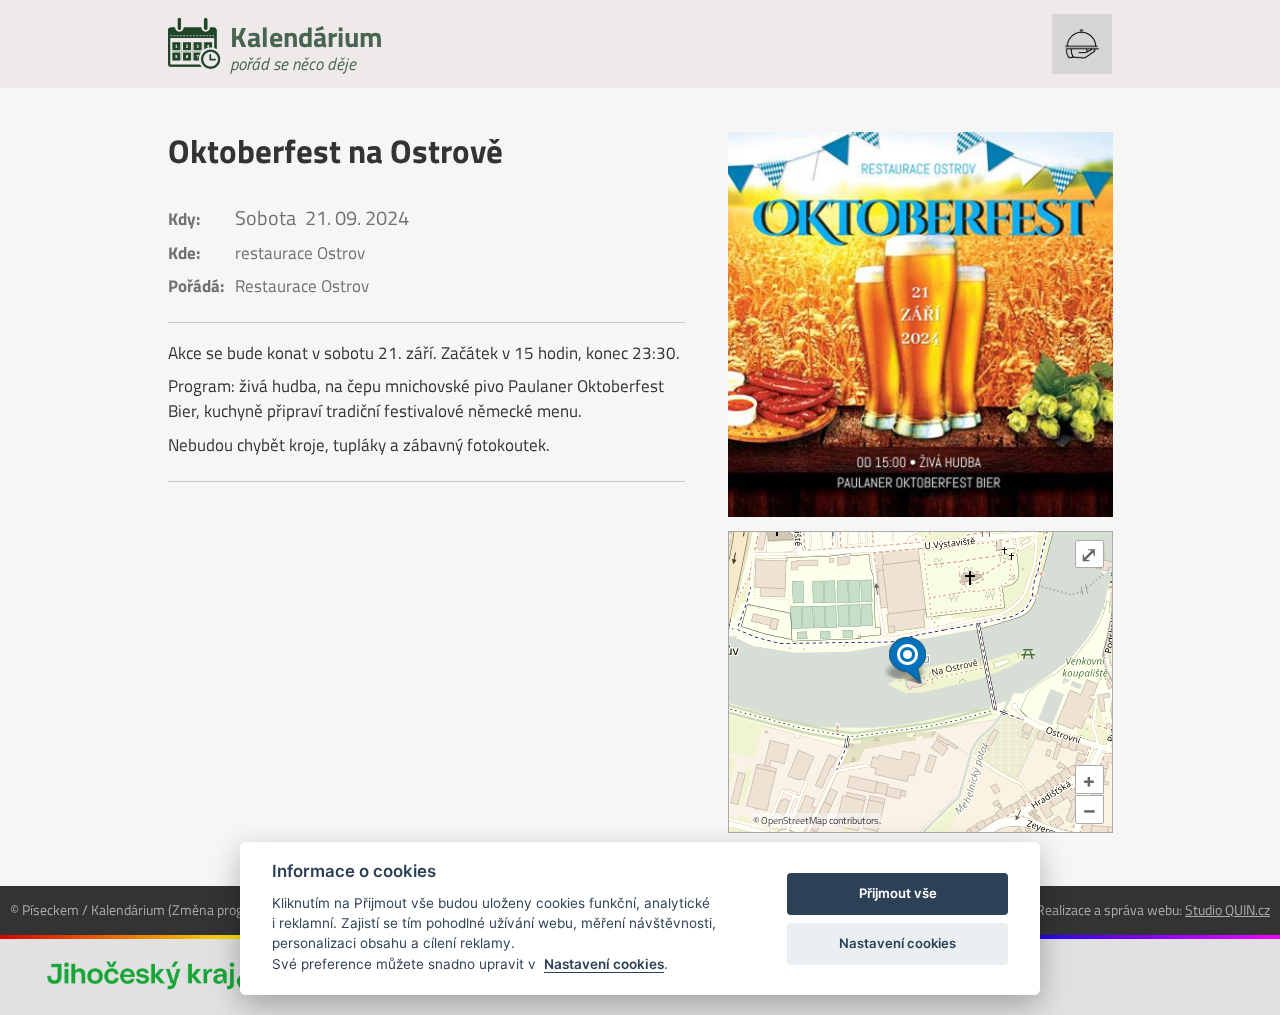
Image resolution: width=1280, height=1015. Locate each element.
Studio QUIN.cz (1227, 909)
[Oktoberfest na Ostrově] (920, 324)
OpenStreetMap (794, 820)
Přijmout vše (898, 893)
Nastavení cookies (604, 964)
